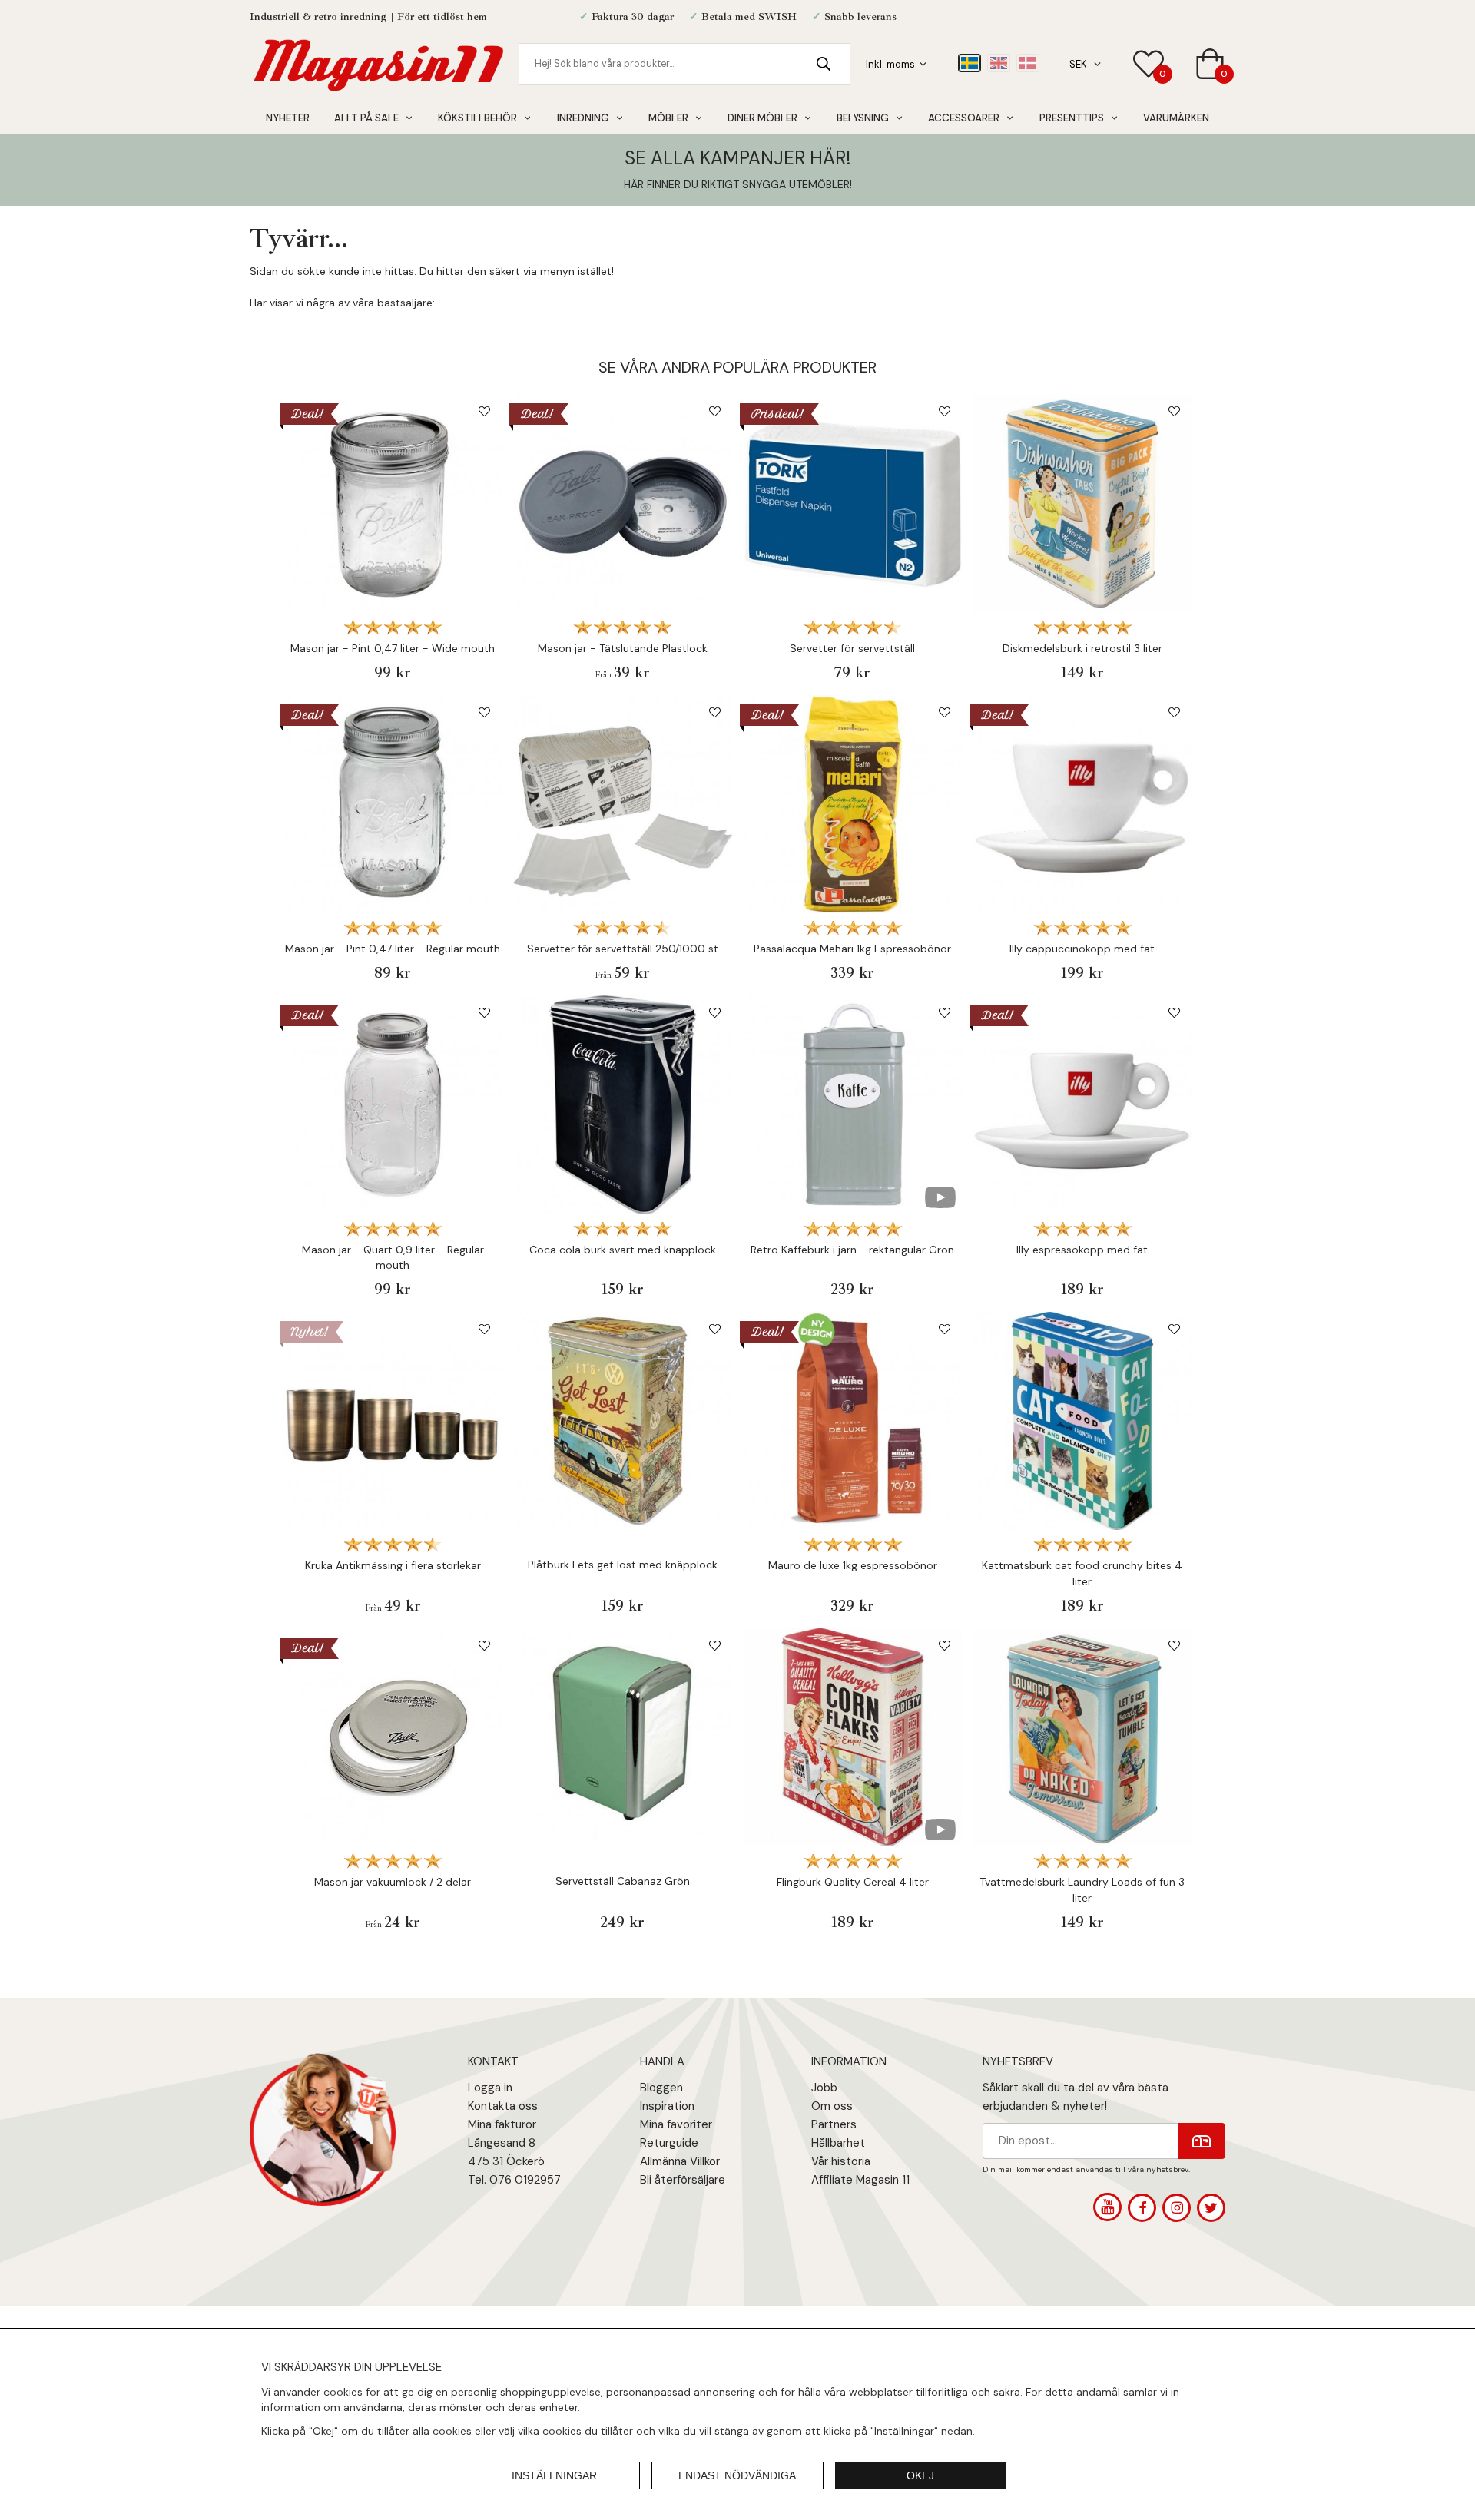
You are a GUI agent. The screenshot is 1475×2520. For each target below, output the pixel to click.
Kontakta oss (503, 2106)
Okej (920, 2475)
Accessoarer (964, 118)
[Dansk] (1028, 63)
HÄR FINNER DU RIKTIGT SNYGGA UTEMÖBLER (737, 184)
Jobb (824, 2088)
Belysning (863, 118)
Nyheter (288, 118)
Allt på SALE (366, 118)
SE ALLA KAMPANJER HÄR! (737, 158)
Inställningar (554, 2475)
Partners (834, 2124)
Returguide (669, 2143)
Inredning (583, 118)
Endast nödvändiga (737, 2475)
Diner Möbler (762, 118)
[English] (999, 63)
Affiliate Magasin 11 (860, 2180)
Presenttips (1072, 118)
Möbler (668, 118)
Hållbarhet (838, 2143)
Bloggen (661, 2088)
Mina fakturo (500, 2124)
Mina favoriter (676, 2124)
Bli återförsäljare (683, 2180)
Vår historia (841, 2161)
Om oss (832, 2106)
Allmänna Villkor (680, 2161)
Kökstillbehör (477, 118)
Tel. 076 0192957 (514, 2180)
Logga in (490, 2088)
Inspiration (667, 2106)
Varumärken (1176, 118)
